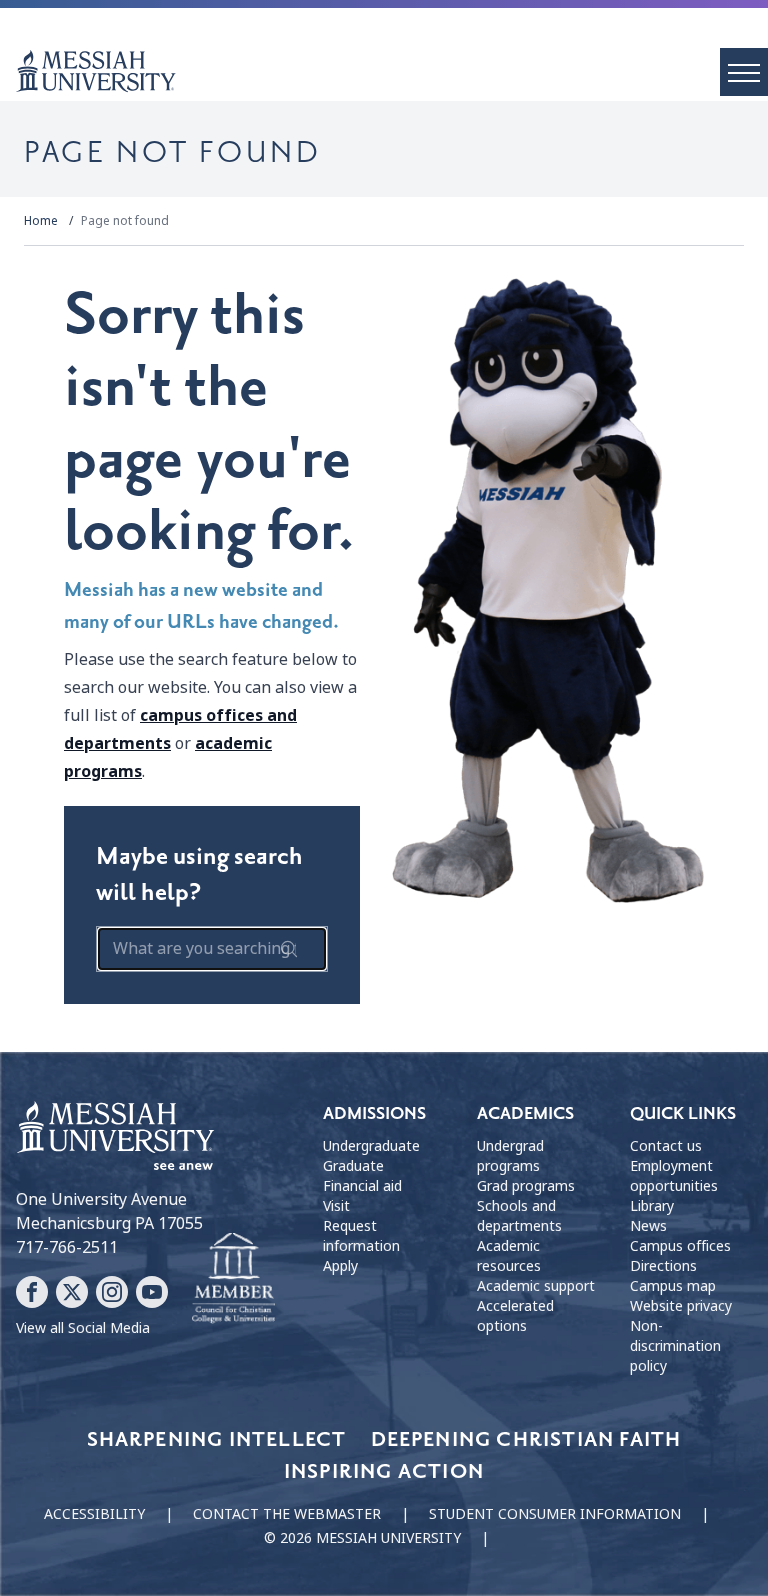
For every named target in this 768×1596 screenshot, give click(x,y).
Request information (361, 1236)
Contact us (666, 1146)
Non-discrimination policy (675, 1346)
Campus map (673, 1286)
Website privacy (681, 1306)
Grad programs (526, 1186)
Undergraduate (371, 1146)
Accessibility (94, 1514)
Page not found (125, 221)
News (648, 1226)
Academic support (536, 1286)
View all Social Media (83, 1328)
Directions (663, 1266)
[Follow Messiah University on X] (72, 1292)
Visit (336, 1206)
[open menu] (744, 72)
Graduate (353, 1166)
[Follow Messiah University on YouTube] (152, 1292)
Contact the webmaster (287, 1514)
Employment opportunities (674, 1176)
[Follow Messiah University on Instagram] (112, 1292)
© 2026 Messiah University (362, 1538)
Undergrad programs (510, 1156)
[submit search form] (289, 949)
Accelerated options (515, 1316)
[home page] (392, 71)
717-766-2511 (67, 1247)
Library (652, 1206)
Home (41, 221)
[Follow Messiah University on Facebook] (32, 1292)
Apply (340, 1266)
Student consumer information (555, 1514)
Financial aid (362, 1186)
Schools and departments (519, 1216)
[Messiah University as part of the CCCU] (233, 1279)
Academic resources (509, 1256)
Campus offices (680, 1246)
